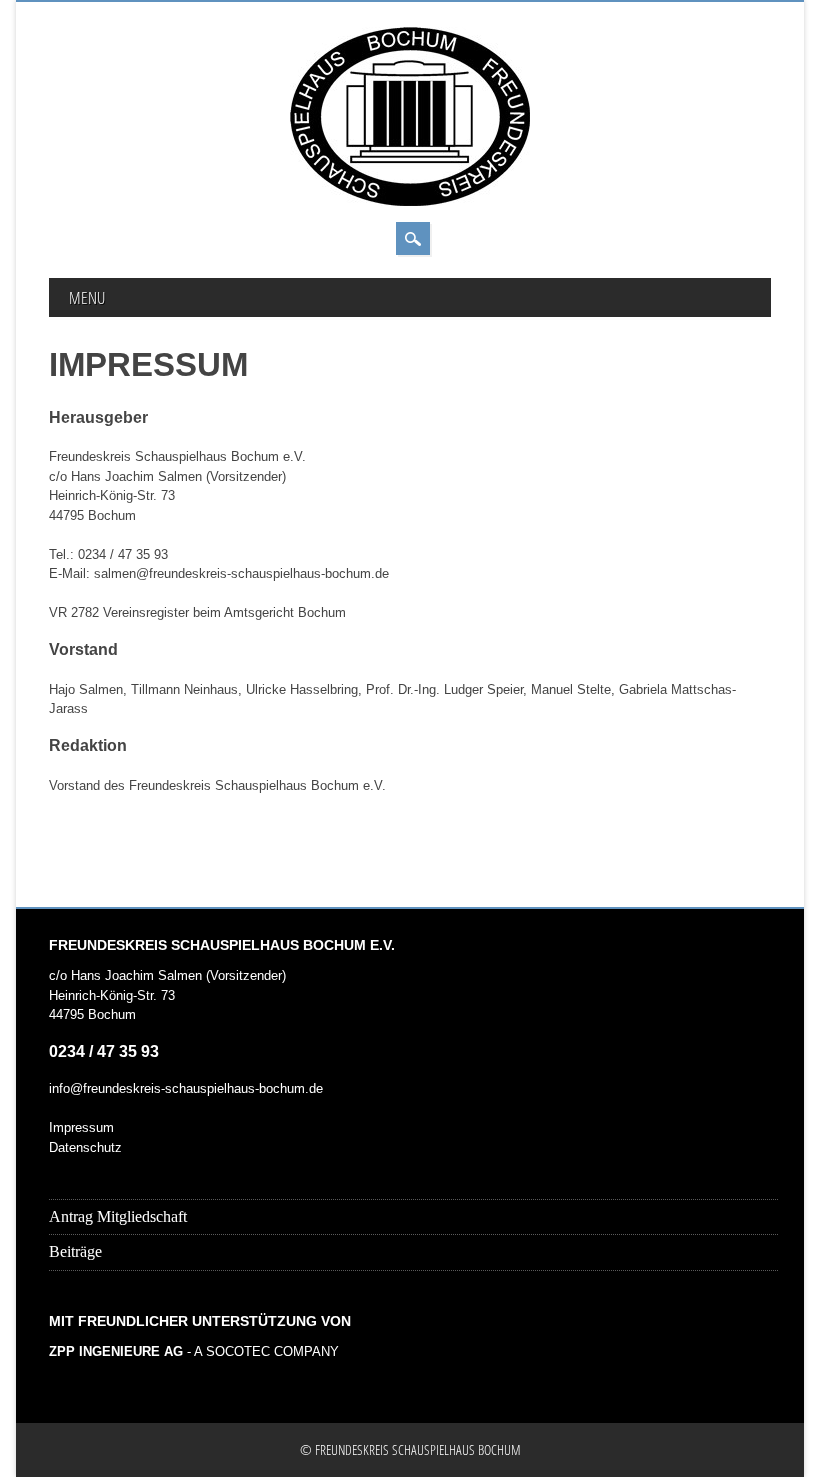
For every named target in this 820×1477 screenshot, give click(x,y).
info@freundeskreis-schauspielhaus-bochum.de (186, 1088)
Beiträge (75, 1251)
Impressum (81, 1127)
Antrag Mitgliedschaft (118, 1216)
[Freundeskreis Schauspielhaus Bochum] (410, 201)
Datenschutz (85, 1147)
